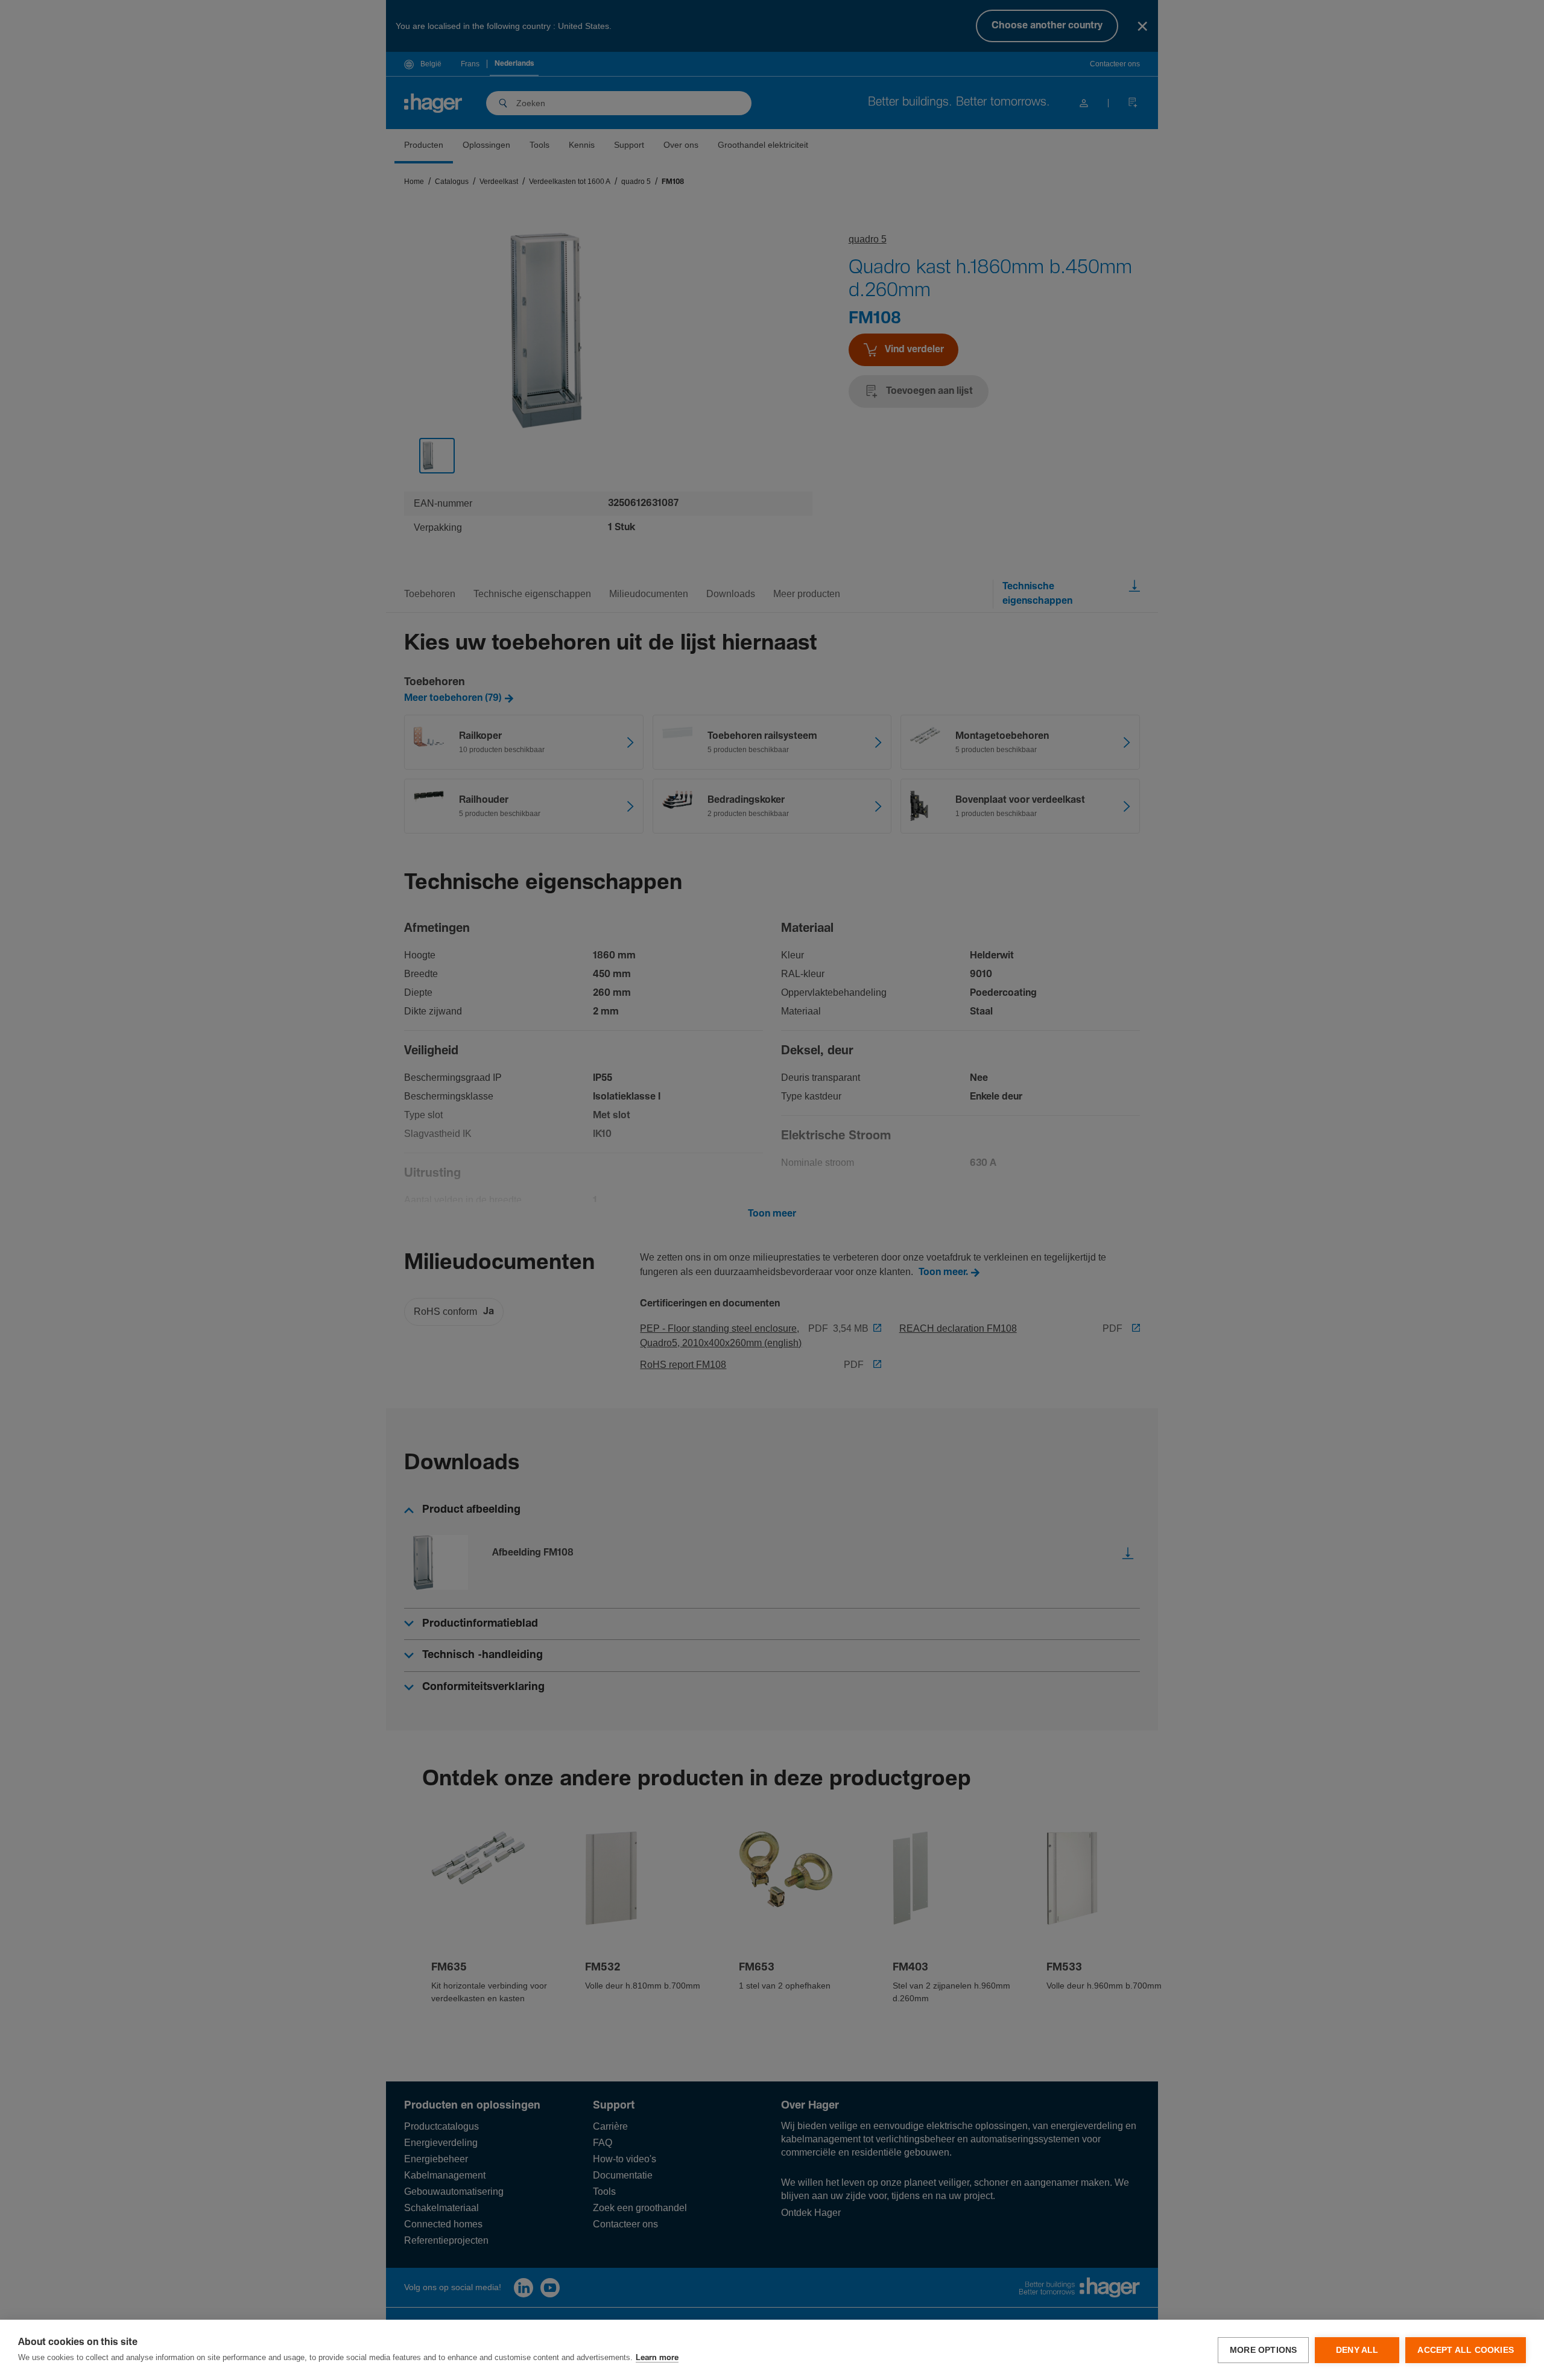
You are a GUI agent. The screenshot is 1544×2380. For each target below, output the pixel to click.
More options (1263, 2350)
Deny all (1357, 2350)
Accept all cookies (1466, 2350)
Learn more (657, 2358)
